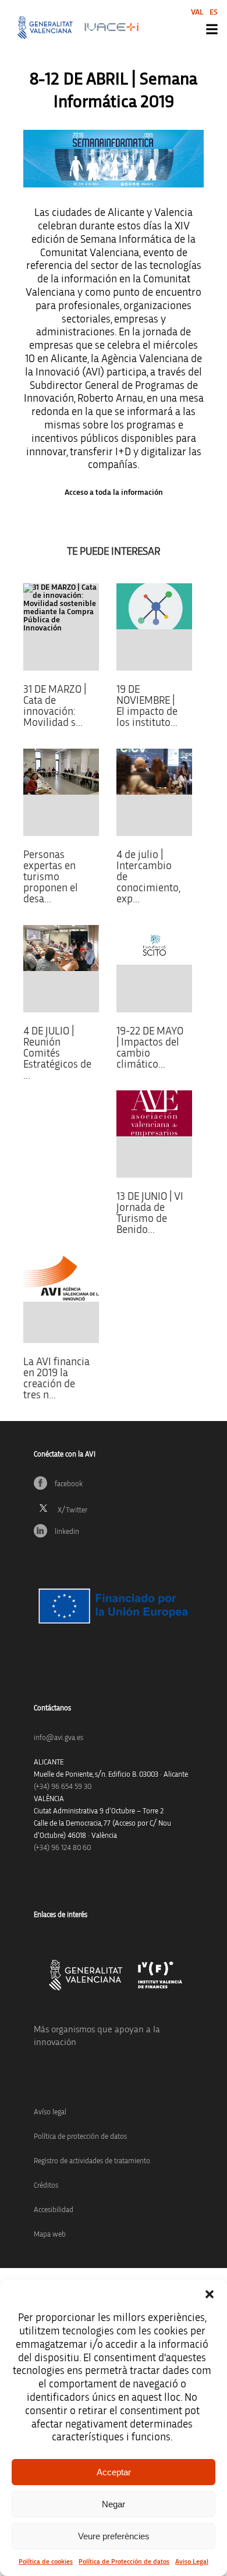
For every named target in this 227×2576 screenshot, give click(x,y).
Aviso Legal (192, 2561)
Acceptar (114, 2472)
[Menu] (212, 29)
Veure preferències (114, 2536)
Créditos (46, 2186)
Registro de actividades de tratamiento (92, 2161)
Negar (114, 2504)
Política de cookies (46, 2561)
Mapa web (50, 2235)
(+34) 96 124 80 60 (62, 1848)
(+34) (63, 1787)
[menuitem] (197, 12)
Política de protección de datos (80, 2137)
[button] (210, 2294)
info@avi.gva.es (58, 1738)
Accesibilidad (54, 2210)
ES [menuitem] (214, 12)
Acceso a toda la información (114, 492)
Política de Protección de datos (124, 2561)
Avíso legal (50, 2112)
